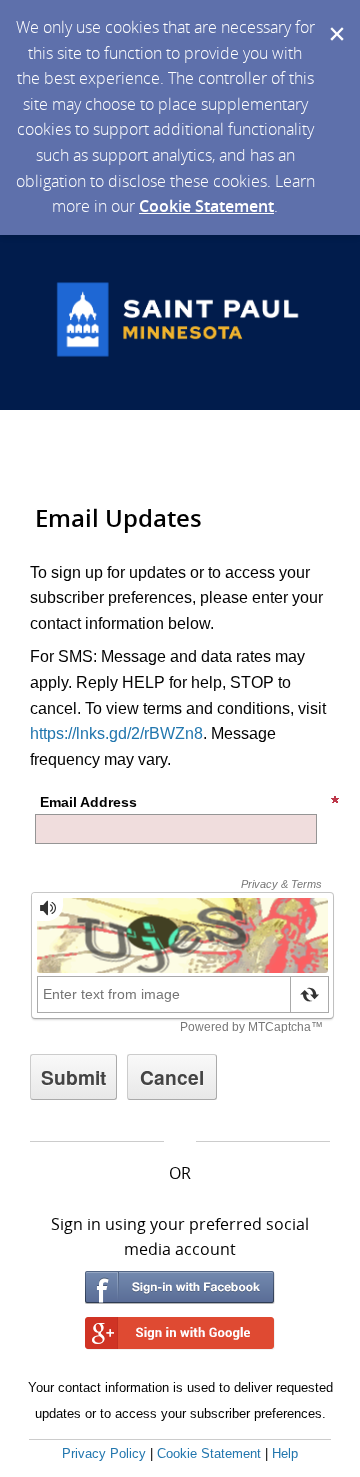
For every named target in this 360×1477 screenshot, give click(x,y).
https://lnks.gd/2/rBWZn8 (116, 733)
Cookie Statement (206, 206)
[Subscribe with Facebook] (180, 1287)
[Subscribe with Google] (180, 1333)
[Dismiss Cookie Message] (335, 19)
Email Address (88, 802)
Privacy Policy (104, 1453)
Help (285, 1453)
